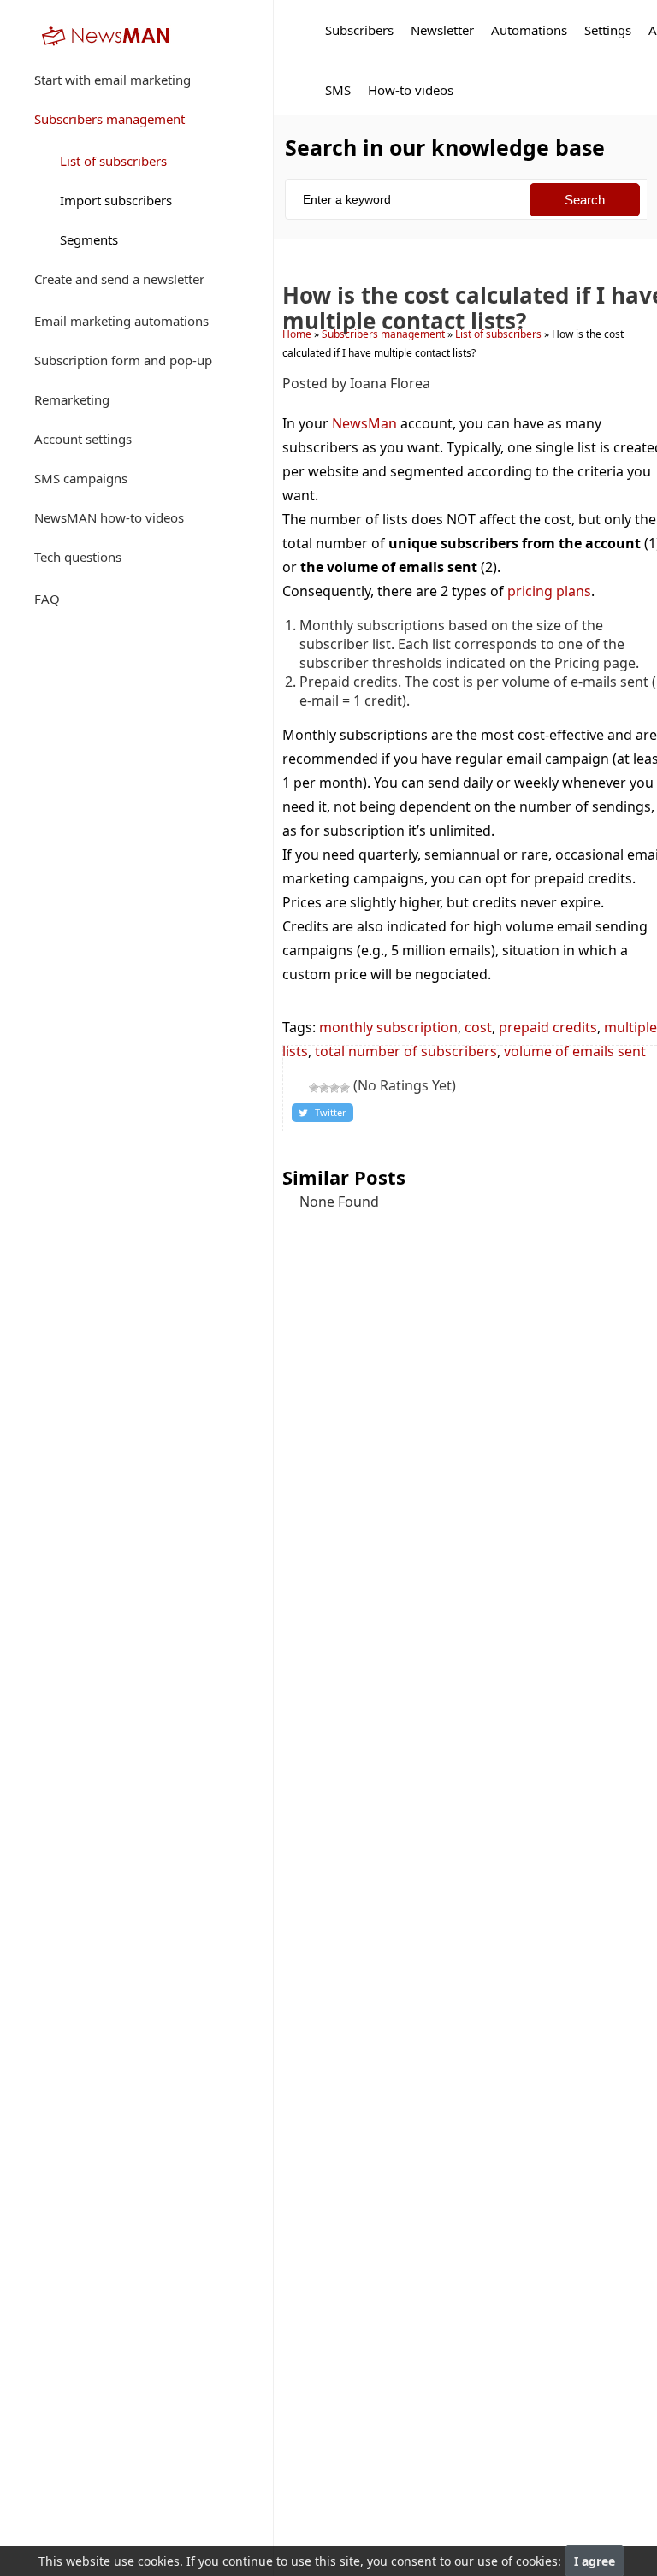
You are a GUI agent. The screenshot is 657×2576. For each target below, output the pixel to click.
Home (297, 334)
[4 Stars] (334, 1088)
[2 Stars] (314, 1088)
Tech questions (78, 557)
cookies (159, 2561)
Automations (529, 30)
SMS (338, 90)
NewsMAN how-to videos (109, 517)
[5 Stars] (345, 1088)
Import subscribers (116, 200)
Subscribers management (109, 119)
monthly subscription (388, 1027)
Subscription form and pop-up (123, 360)
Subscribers (359, 30)
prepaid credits (548, 1027)
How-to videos (411, 90)
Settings (608, 30)
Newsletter (442, 30)
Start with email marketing (112, 80)
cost (478, 1027)
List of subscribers (113, 161)
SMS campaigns (81, 478)
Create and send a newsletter (119, 279)
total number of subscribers (406, 1051)
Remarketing (72, 399)
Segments (89, 239)
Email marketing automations (121, 321)
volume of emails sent (575, 1051)
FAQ (47, 599)
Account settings (83, 439)
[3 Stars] (324, 1088)
